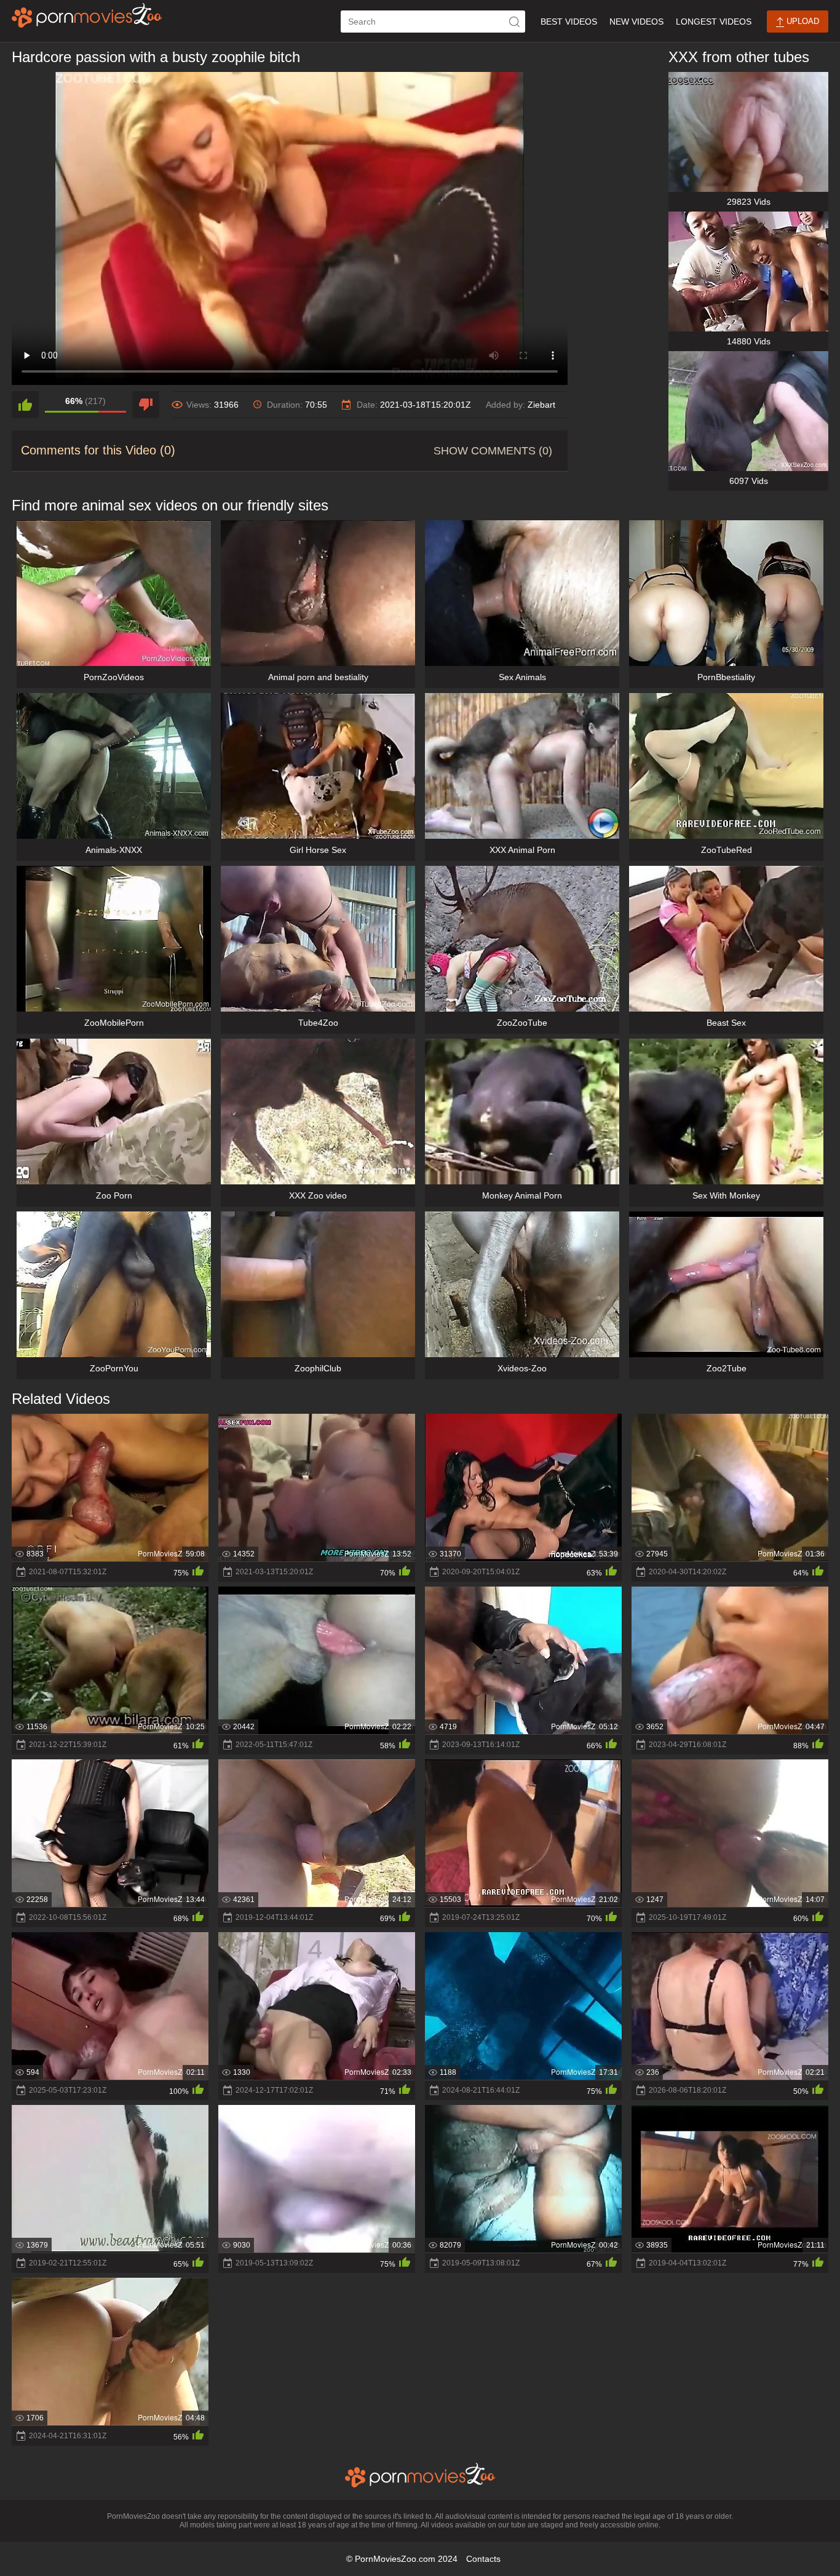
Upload (802, 21)
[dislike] (146, 405)
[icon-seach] (514, 22)
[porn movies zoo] (87, 15)
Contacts (483, 2559)
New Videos (636, 22)
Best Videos (569, 22)
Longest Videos (714, 22)
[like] (25, 405)
